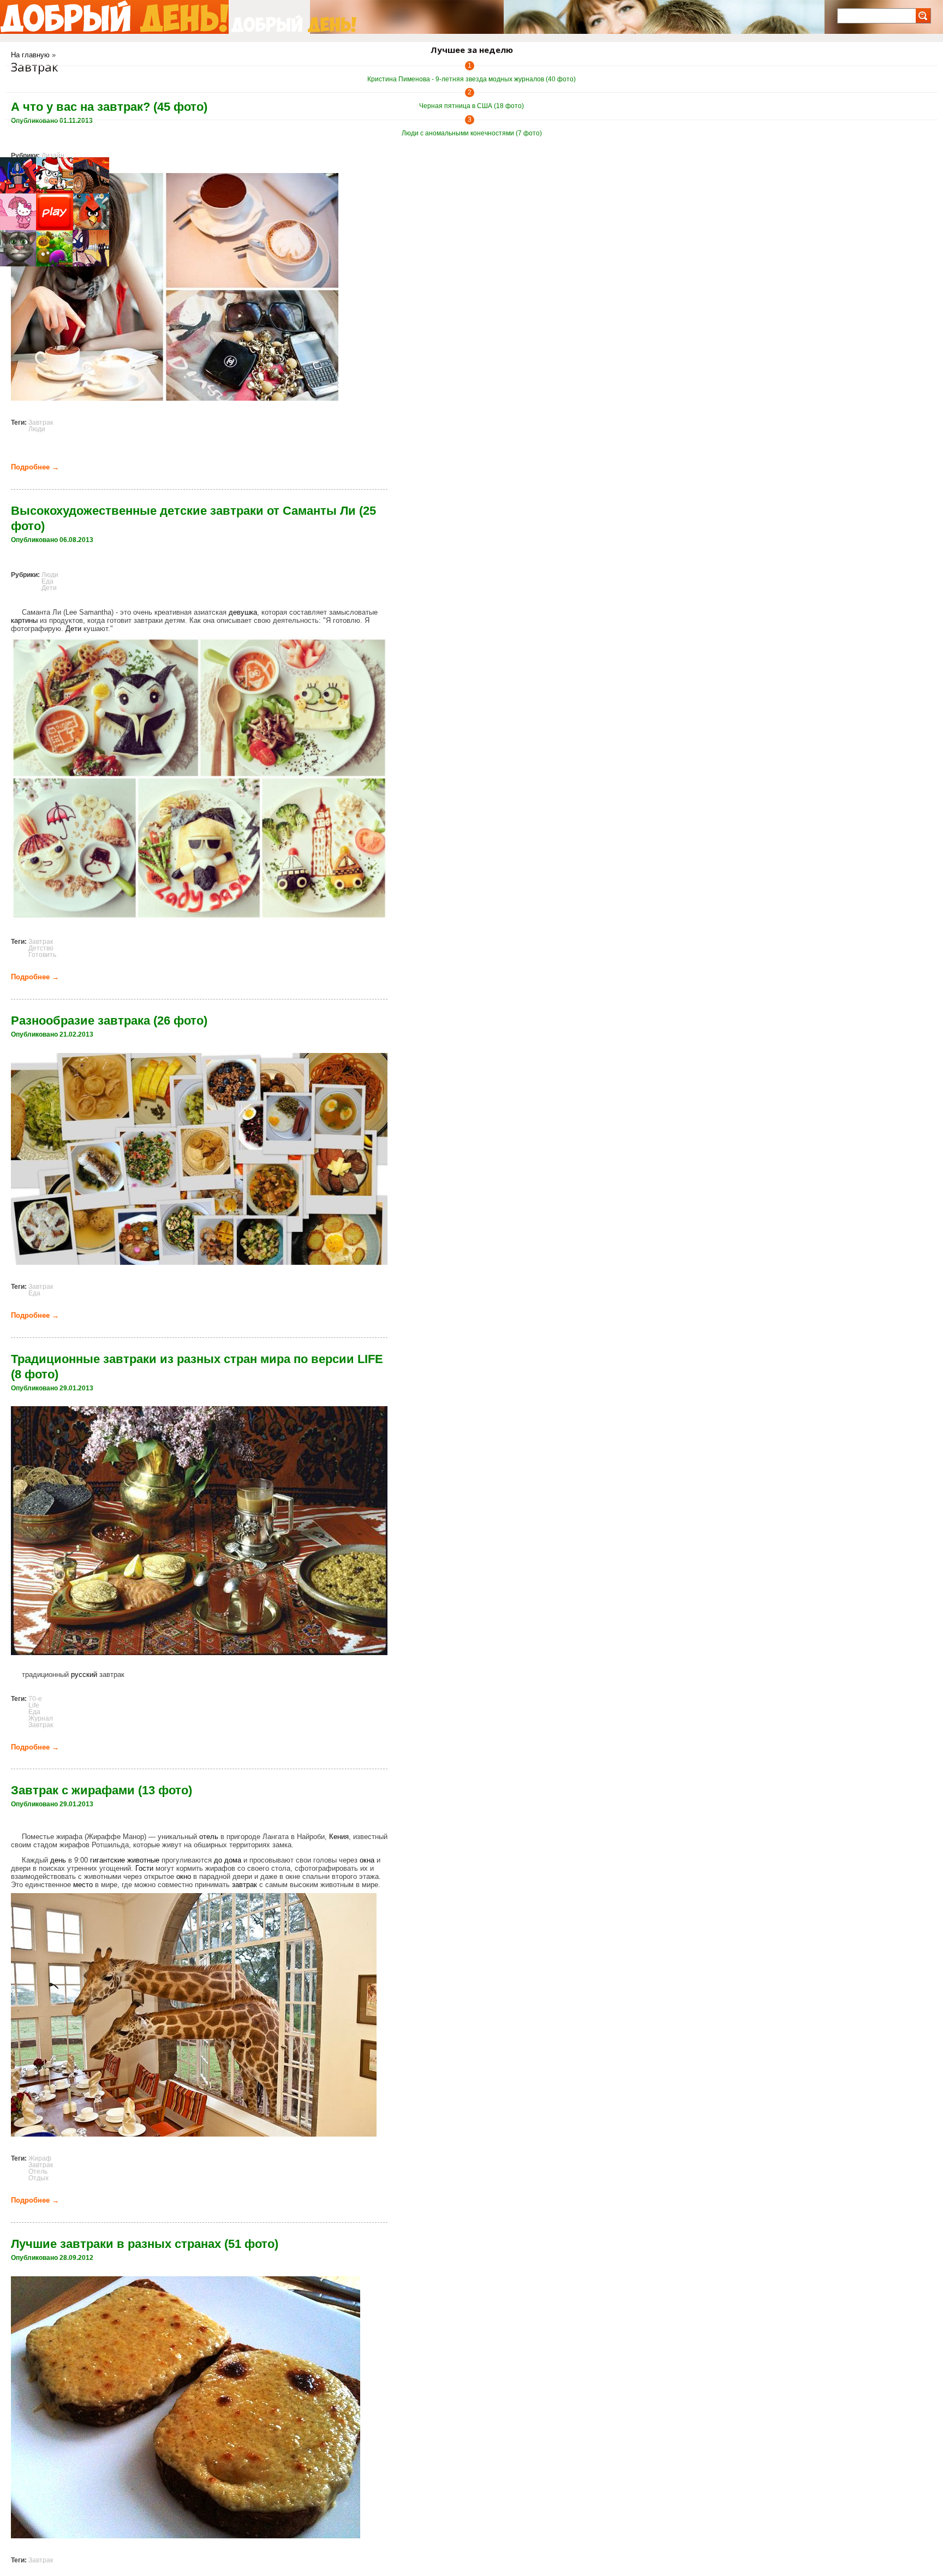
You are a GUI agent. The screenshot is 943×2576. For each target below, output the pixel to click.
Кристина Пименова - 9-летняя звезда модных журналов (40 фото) (471, 79)
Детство (41, 948)
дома (233, 1860)
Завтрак (41, 423)
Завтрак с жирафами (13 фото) (102, 1790)
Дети (49, 588)
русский (84, 1674)
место (83, 1885)
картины (24, 620)
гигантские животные (125, 1860)
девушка (243, 612)
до (218, 1860)
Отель (38, 2172)
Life (34, 1705)
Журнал (41, 1718)
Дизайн (53, 156)
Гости (144, 1868)
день (58, 1860)
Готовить (42, 955)
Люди (37, 429)
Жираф (40, 2158)
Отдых (38, 2178)
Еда (47, 581)
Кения (339, 1837)
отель (209, 1837)
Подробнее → (35, 467)
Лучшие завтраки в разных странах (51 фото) (145, 2244)
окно (184, 1876)
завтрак (244, 1885)
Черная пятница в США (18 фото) (471, 106)
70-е (35, 1699)
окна (367, 1860)
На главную (30, 55)
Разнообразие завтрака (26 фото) (109, 1021)
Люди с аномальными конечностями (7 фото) (472, 133)
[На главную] (114, 17)
